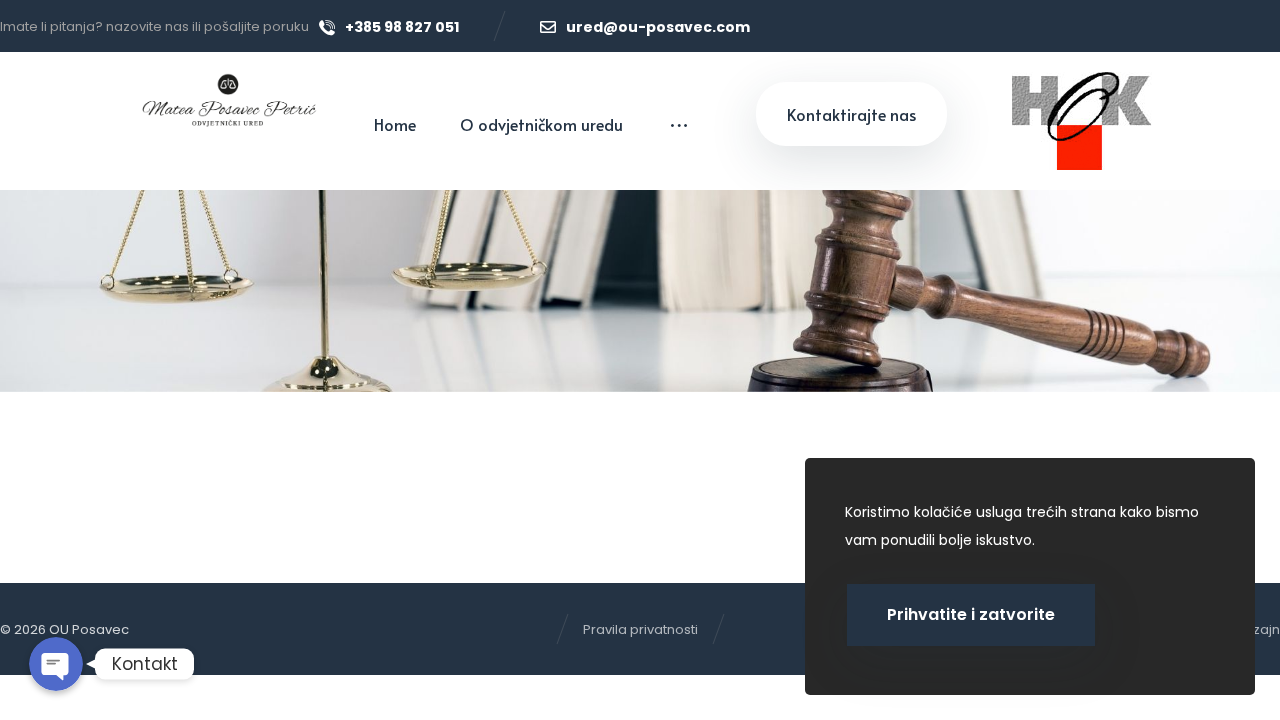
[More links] (679, 124)
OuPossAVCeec (174, 431)
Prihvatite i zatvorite (971, 614)
